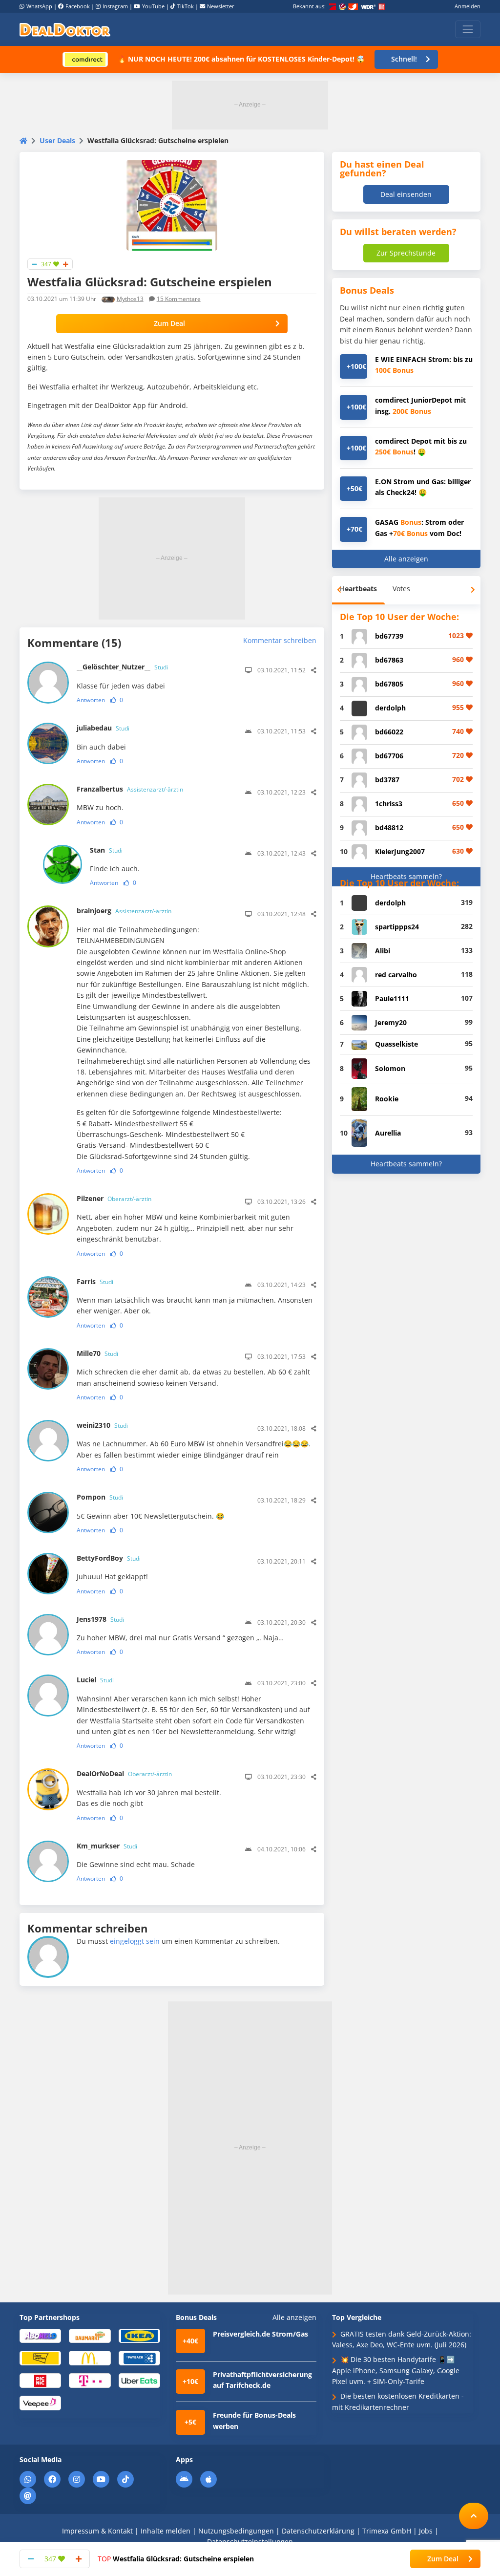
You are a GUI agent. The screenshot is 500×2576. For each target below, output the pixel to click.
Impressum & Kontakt (97, 2531)
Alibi (383, 951)
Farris (95, 1281)
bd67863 (389, 660)
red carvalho (396, 975)
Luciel (95, 1680)
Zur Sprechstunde (406, 253)
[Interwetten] (40, 2358)
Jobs (426, 2531)
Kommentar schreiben (280, 640)
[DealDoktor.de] (65, 29)
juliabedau (103, 728)
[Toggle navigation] (468, 29)
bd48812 (389, 827)
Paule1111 (392, 998)
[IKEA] (139, 2335)
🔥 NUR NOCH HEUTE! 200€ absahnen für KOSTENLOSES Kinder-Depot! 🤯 (241, 59)
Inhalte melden (166, 2531)
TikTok (186, 6)
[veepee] (40, 2402)
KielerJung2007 (400, 851)
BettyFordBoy (109, 1558)
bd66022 (389, 732)
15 (179, 299)
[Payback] (139, 2358)
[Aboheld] (40, 2335)
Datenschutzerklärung (318, 2531)
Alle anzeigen (406, 559)
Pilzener (114, 1198)
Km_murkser (107, 1846)
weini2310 (102, 1425)
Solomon (390, 1068)
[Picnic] (40, 2380)
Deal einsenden (406, 194)
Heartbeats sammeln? (406, 876)
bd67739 (389, 636)
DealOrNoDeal (124, 1773)
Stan (106, 850)
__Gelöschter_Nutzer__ (122, 667)
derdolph (390, 708)
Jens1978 (100, 1619)
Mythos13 (130, 299)
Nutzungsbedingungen (236, 2531)
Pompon (100, 1497)
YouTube (153, 6)
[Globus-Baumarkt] (90, 2335)
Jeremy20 (391, 1022)
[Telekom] (90, 2380)
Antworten (91, 700)
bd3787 (387, 780)
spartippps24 (397, 927)
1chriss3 (389, 804)
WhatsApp (39, 6)
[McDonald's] (90, 2358)
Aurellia (388, 1133)
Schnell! (404, 59)
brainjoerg (124, 911)
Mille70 (97, 1353)
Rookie (387, 1099)
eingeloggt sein (135, 1941)
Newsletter (221, 6)
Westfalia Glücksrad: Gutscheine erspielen (176, 2559)
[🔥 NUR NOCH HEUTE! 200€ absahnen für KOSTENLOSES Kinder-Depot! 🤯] (85, 59)
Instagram (115, 6)
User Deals (57, 140)
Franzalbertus (130, 789)
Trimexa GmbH (387, 2531)
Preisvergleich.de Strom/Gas (260, 2334)
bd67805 (389, 684)
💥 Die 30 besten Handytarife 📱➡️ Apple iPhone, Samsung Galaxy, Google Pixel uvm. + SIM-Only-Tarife (396, 2370)
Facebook (78, 6)
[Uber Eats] (139, 2380)
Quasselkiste (396, 1044)
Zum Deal (169, 323)
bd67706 (389, 756)
